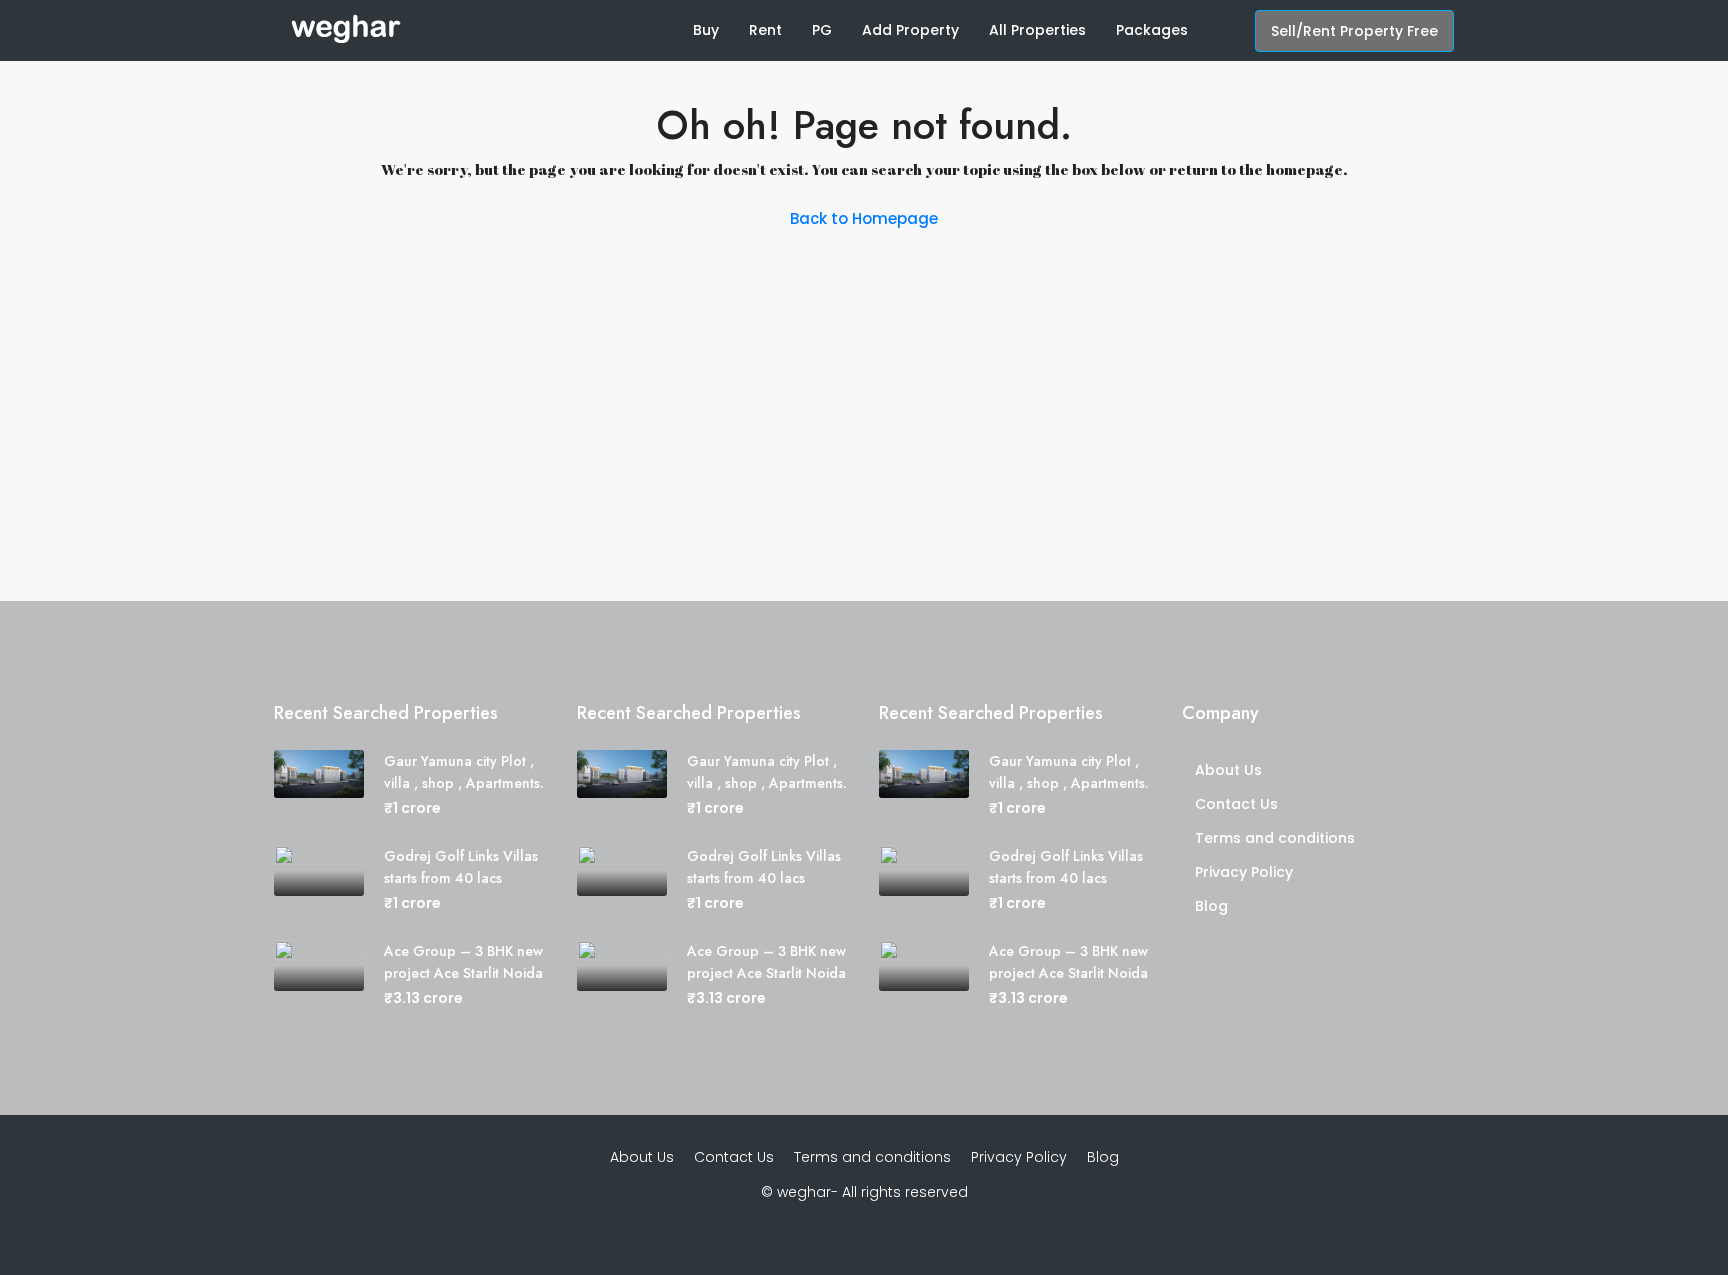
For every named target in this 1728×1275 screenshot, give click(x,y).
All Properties (1037, 30)
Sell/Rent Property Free (1354, 31)
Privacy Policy (1244, 872)
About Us (1228, 770)
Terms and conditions (1275, 838)
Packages (1152, 30)
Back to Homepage (864, 218)
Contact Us (1236, 804)
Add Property (910, 30)
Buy (706, 30)
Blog (1211, 906)
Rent (765, 30)
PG (822, 30)
